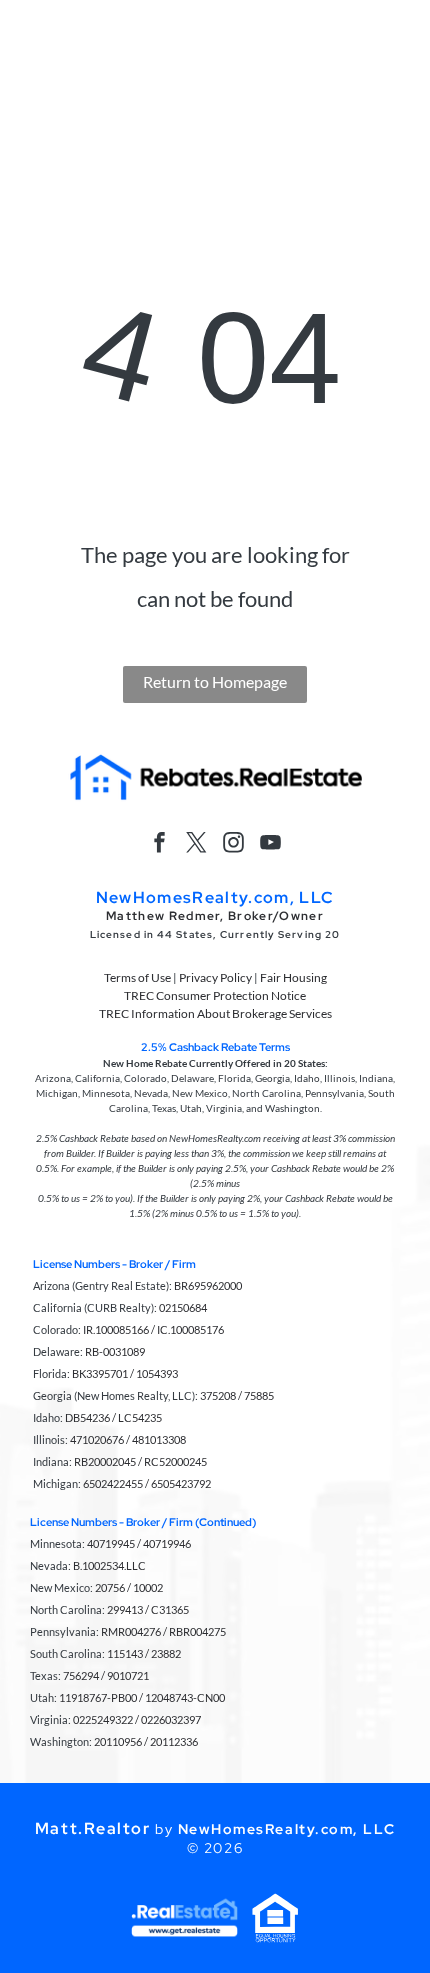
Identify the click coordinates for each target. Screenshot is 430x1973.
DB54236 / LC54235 (113, 1417)
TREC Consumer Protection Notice (215, 995)
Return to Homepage (215, 681)
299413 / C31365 (148, 1609)
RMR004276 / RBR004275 (163, 1631)
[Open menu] (389, 77)
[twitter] (197, 844)
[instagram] (234, 844)
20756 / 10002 (129, 1587)
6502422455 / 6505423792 (147, 1483)
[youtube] (271, 844)
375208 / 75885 (237, 1395)
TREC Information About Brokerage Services (215, 1013)
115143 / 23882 (144, 1653)
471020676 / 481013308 (128, 1439)
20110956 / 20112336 (146, 1741)
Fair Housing (293, 977)
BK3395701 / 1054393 (125, 1373)
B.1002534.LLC (109, 1565)
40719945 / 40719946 (139, 1543)
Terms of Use (137, 977)
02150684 (183, 1307)
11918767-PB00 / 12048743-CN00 (142, 1697)
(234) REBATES (282, 22)
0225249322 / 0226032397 (137, 1719)
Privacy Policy (215, 977)
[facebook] (160, 844)
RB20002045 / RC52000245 (140, 1461)
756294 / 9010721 (106, 1675)
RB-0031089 (115, 1351)
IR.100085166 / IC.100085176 (153, 1329)
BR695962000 (208, 1285)
